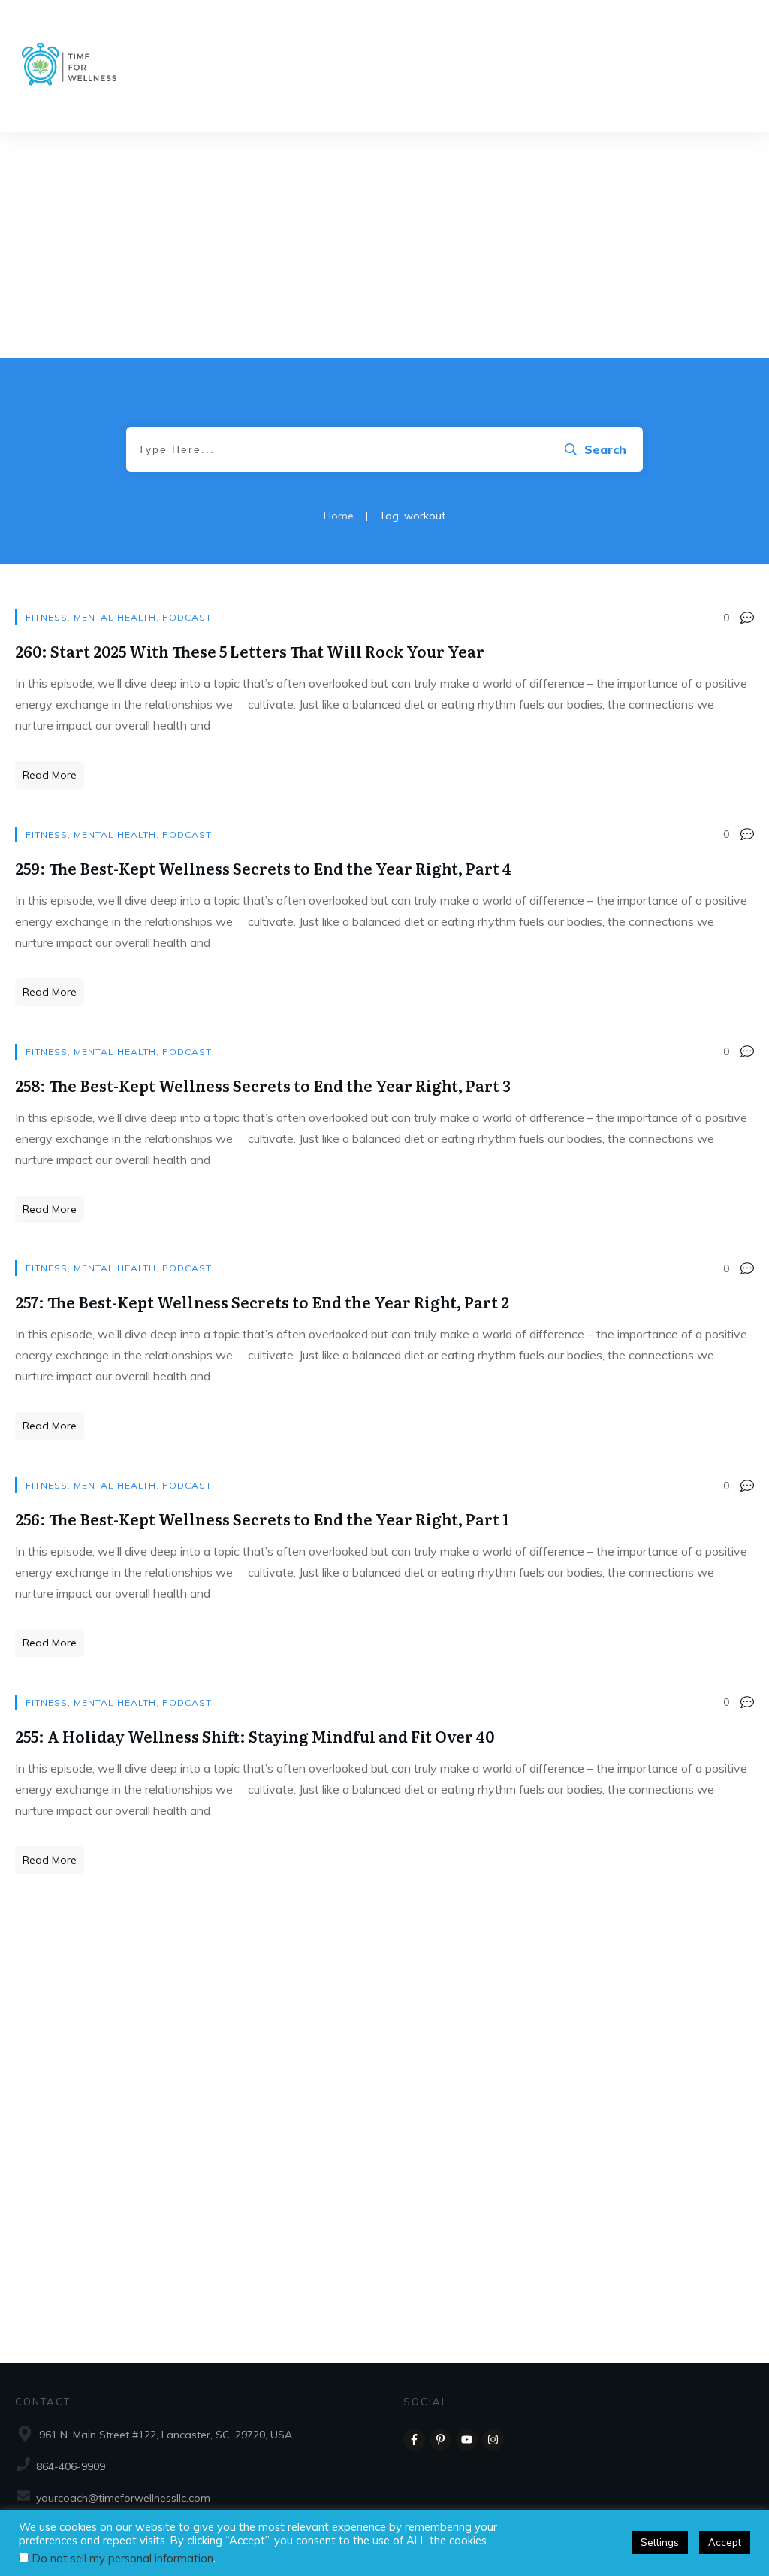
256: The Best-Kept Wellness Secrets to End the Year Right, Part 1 (262, 1519)
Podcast (187, 617)
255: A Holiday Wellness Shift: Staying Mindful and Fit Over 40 (255, 1736)
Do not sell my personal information (123, 2558)
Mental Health (115, 617)
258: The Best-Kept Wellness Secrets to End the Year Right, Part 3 (263, 1085)
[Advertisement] (384, 245)
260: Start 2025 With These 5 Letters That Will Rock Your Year (250, 651)
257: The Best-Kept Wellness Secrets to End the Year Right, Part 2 (262, 1302)
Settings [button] (660, 2542)
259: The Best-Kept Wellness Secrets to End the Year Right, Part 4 (263, 868)
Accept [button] (725, 2542)
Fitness (47, 617)
